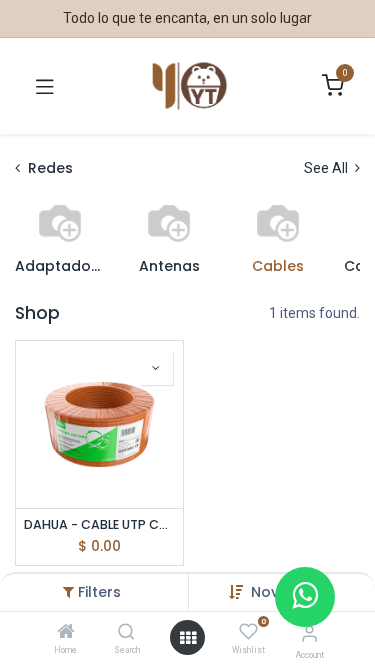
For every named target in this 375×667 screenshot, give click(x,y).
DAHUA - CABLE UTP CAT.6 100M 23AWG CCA (99, 524)
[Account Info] (309, 633)
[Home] (66, 633)
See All (327, 168)
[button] (156, 368)
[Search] (126, 633)
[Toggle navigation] (45, 86)
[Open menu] (188, 638)
